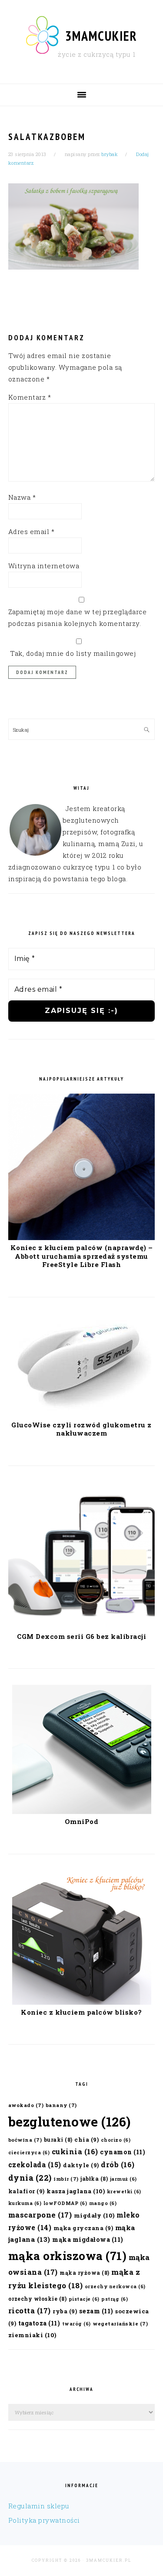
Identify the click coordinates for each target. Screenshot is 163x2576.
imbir (66, 2179)
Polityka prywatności (44, 2520)
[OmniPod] (82, 1811)
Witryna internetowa (44, 566)
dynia (30, 2178)
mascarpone (40, 2215)
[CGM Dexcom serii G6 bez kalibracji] (81, 1626)
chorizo (116, 2140)
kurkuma (25, 2203)
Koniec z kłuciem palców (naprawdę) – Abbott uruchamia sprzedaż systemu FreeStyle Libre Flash (82, 1256)
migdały (94, 2215)
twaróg (77, 2324)
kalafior (27, 2191)
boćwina (25, 2140)
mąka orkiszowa (68, 2256)
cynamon (123, 2152)
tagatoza (39, 2323)
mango (103, 2203)
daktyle (81, 2165)
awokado (26, 2105)
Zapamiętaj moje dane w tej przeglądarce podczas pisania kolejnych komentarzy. (78, 617)
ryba (65, 2311)
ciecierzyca (29, 2153)
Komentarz (30, 397)
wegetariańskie (120, 2324)
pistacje (84, 2299)
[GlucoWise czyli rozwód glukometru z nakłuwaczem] (82, 1415)
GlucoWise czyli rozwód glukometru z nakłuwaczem (81, 1429)
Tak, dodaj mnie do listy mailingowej (72, 653)
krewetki (124, 2192)
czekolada (35, 2164)
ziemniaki (32, 2335)
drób (118, 2164)
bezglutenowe (70, 2122)
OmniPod (82, 1821)
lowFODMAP (65, 2203)
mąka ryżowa (85, 2273)
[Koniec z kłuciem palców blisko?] (82, 2002)
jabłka (94, 2179)
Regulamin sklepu (39, 2506)
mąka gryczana (83, 2228)
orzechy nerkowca (115, 2286)
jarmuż (123, 2179)
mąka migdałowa (88, 2239)
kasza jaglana (76, 2191)
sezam (96, 2311)
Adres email (32, 531)
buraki (58, 2140)
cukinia (75, 2151)
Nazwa (22, 497)
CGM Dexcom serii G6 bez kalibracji (81, 1636)
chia (86, 2139)
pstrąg (115, 2299)
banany (61, 2105)
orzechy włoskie (38, 2299)
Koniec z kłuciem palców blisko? (81, 2012)
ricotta (30, 2311)
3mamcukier (101, 36)
